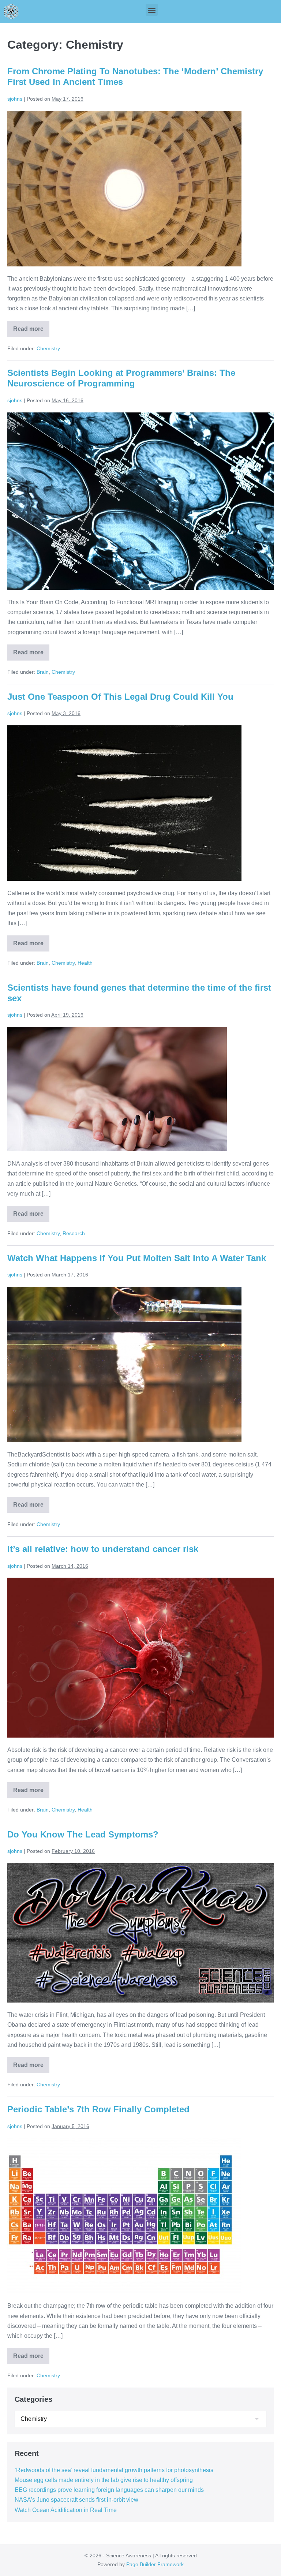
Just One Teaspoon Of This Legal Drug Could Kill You (120, 697)
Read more (31, 326)
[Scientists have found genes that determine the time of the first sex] (117, 1089)
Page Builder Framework (155, 2564)
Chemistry (48, 348)
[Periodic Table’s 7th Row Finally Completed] (124, 2216)
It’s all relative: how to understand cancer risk (103, 1549)
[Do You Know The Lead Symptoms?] (140, 1933)
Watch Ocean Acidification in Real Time (66, 2510)
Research (74, 1233)
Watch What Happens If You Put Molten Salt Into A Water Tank (137, 1258)
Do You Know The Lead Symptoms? (83, 1834)
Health (85, 963)
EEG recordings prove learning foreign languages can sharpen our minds (109, 2490)
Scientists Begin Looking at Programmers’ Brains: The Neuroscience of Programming (121, 378)
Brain (43, 672)
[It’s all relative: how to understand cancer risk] (140, 1658)
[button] (152, 10)
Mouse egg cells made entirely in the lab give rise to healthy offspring (104, 2480)
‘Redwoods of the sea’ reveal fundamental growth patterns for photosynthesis (114, 2470)
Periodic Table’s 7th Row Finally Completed (98, 2109)
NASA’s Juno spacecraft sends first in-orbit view (76, 2500)
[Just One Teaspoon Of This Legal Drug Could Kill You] (124, 803)
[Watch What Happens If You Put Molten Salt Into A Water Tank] (124, 1364)
